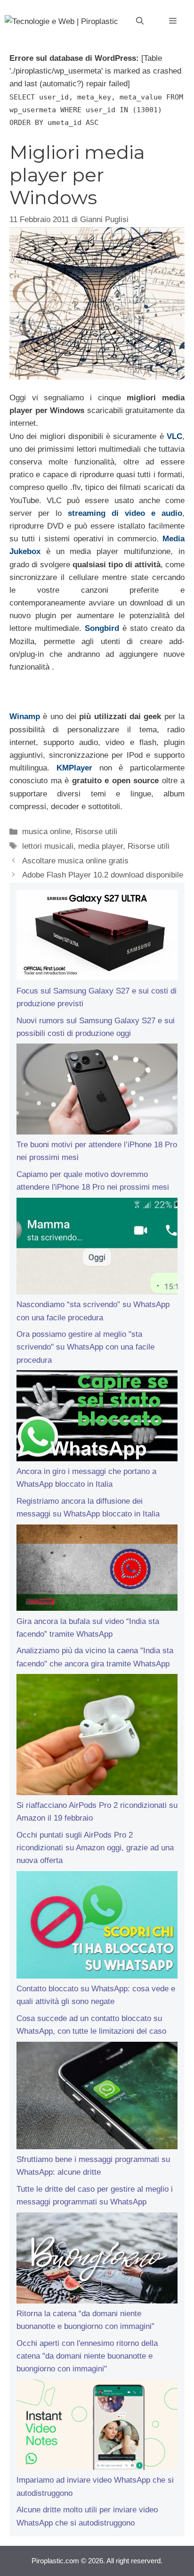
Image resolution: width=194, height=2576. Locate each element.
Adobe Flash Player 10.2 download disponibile (103, 875)
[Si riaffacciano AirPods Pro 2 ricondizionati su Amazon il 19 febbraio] (97, 1736)
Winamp (25, 716)
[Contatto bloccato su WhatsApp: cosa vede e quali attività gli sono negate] (97, 1927)
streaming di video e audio (125, 513)
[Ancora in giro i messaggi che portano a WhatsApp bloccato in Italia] (97, 1418)
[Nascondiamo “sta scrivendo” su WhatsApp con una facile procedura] (97, 1248)
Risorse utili (96, 832)
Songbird (102, 628)
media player (101, 846)
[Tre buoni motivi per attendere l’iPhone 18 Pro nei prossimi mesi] (97, 1091)
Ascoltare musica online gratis (75, 861)
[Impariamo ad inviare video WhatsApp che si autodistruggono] (97, 2427)
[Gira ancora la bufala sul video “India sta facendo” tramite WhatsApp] (97, 1570)
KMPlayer (74, 768)
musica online (46, 832)
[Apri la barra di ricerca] (140, 21)
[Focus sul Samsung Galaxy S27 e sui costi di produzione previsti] (97, 937)
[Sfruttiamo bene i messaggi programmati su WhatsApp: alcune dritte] (97, 2097)
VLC (174, 436)
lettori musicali (48, 846)
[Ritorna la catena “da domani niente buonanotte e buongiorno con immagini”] (97, 2260)
